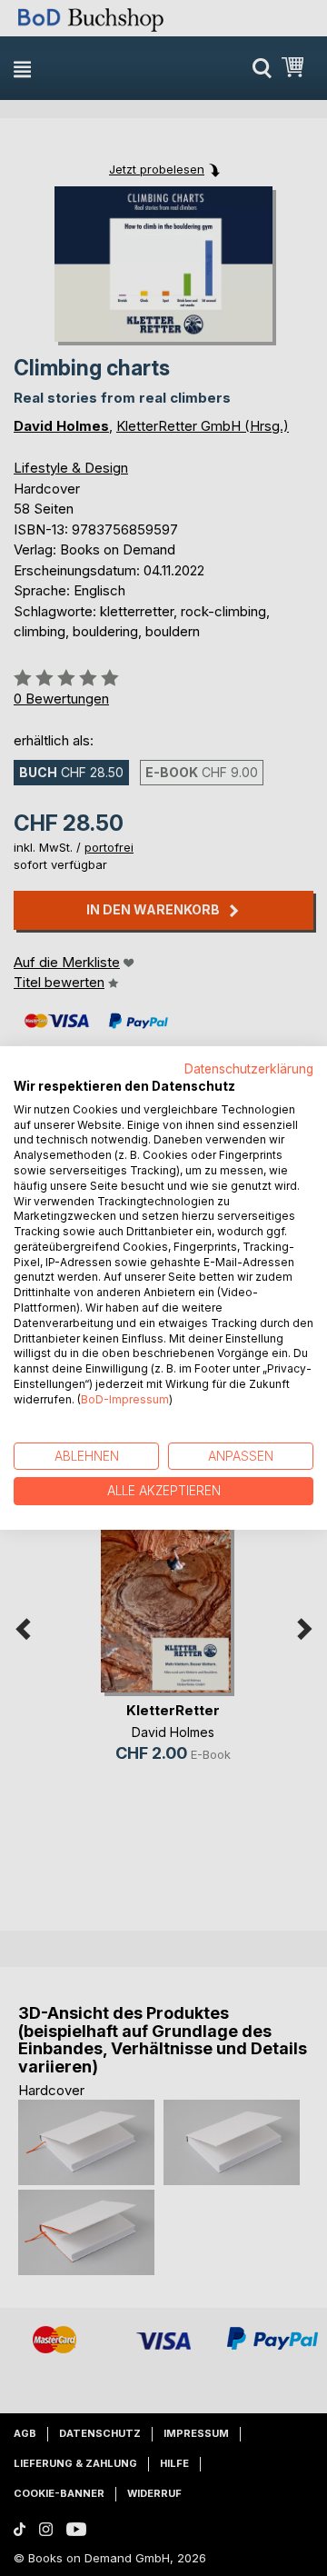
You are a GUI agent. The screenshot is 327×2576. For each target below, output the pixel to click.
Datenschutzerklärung (249, 1069)
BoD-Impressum (125, 1399)
